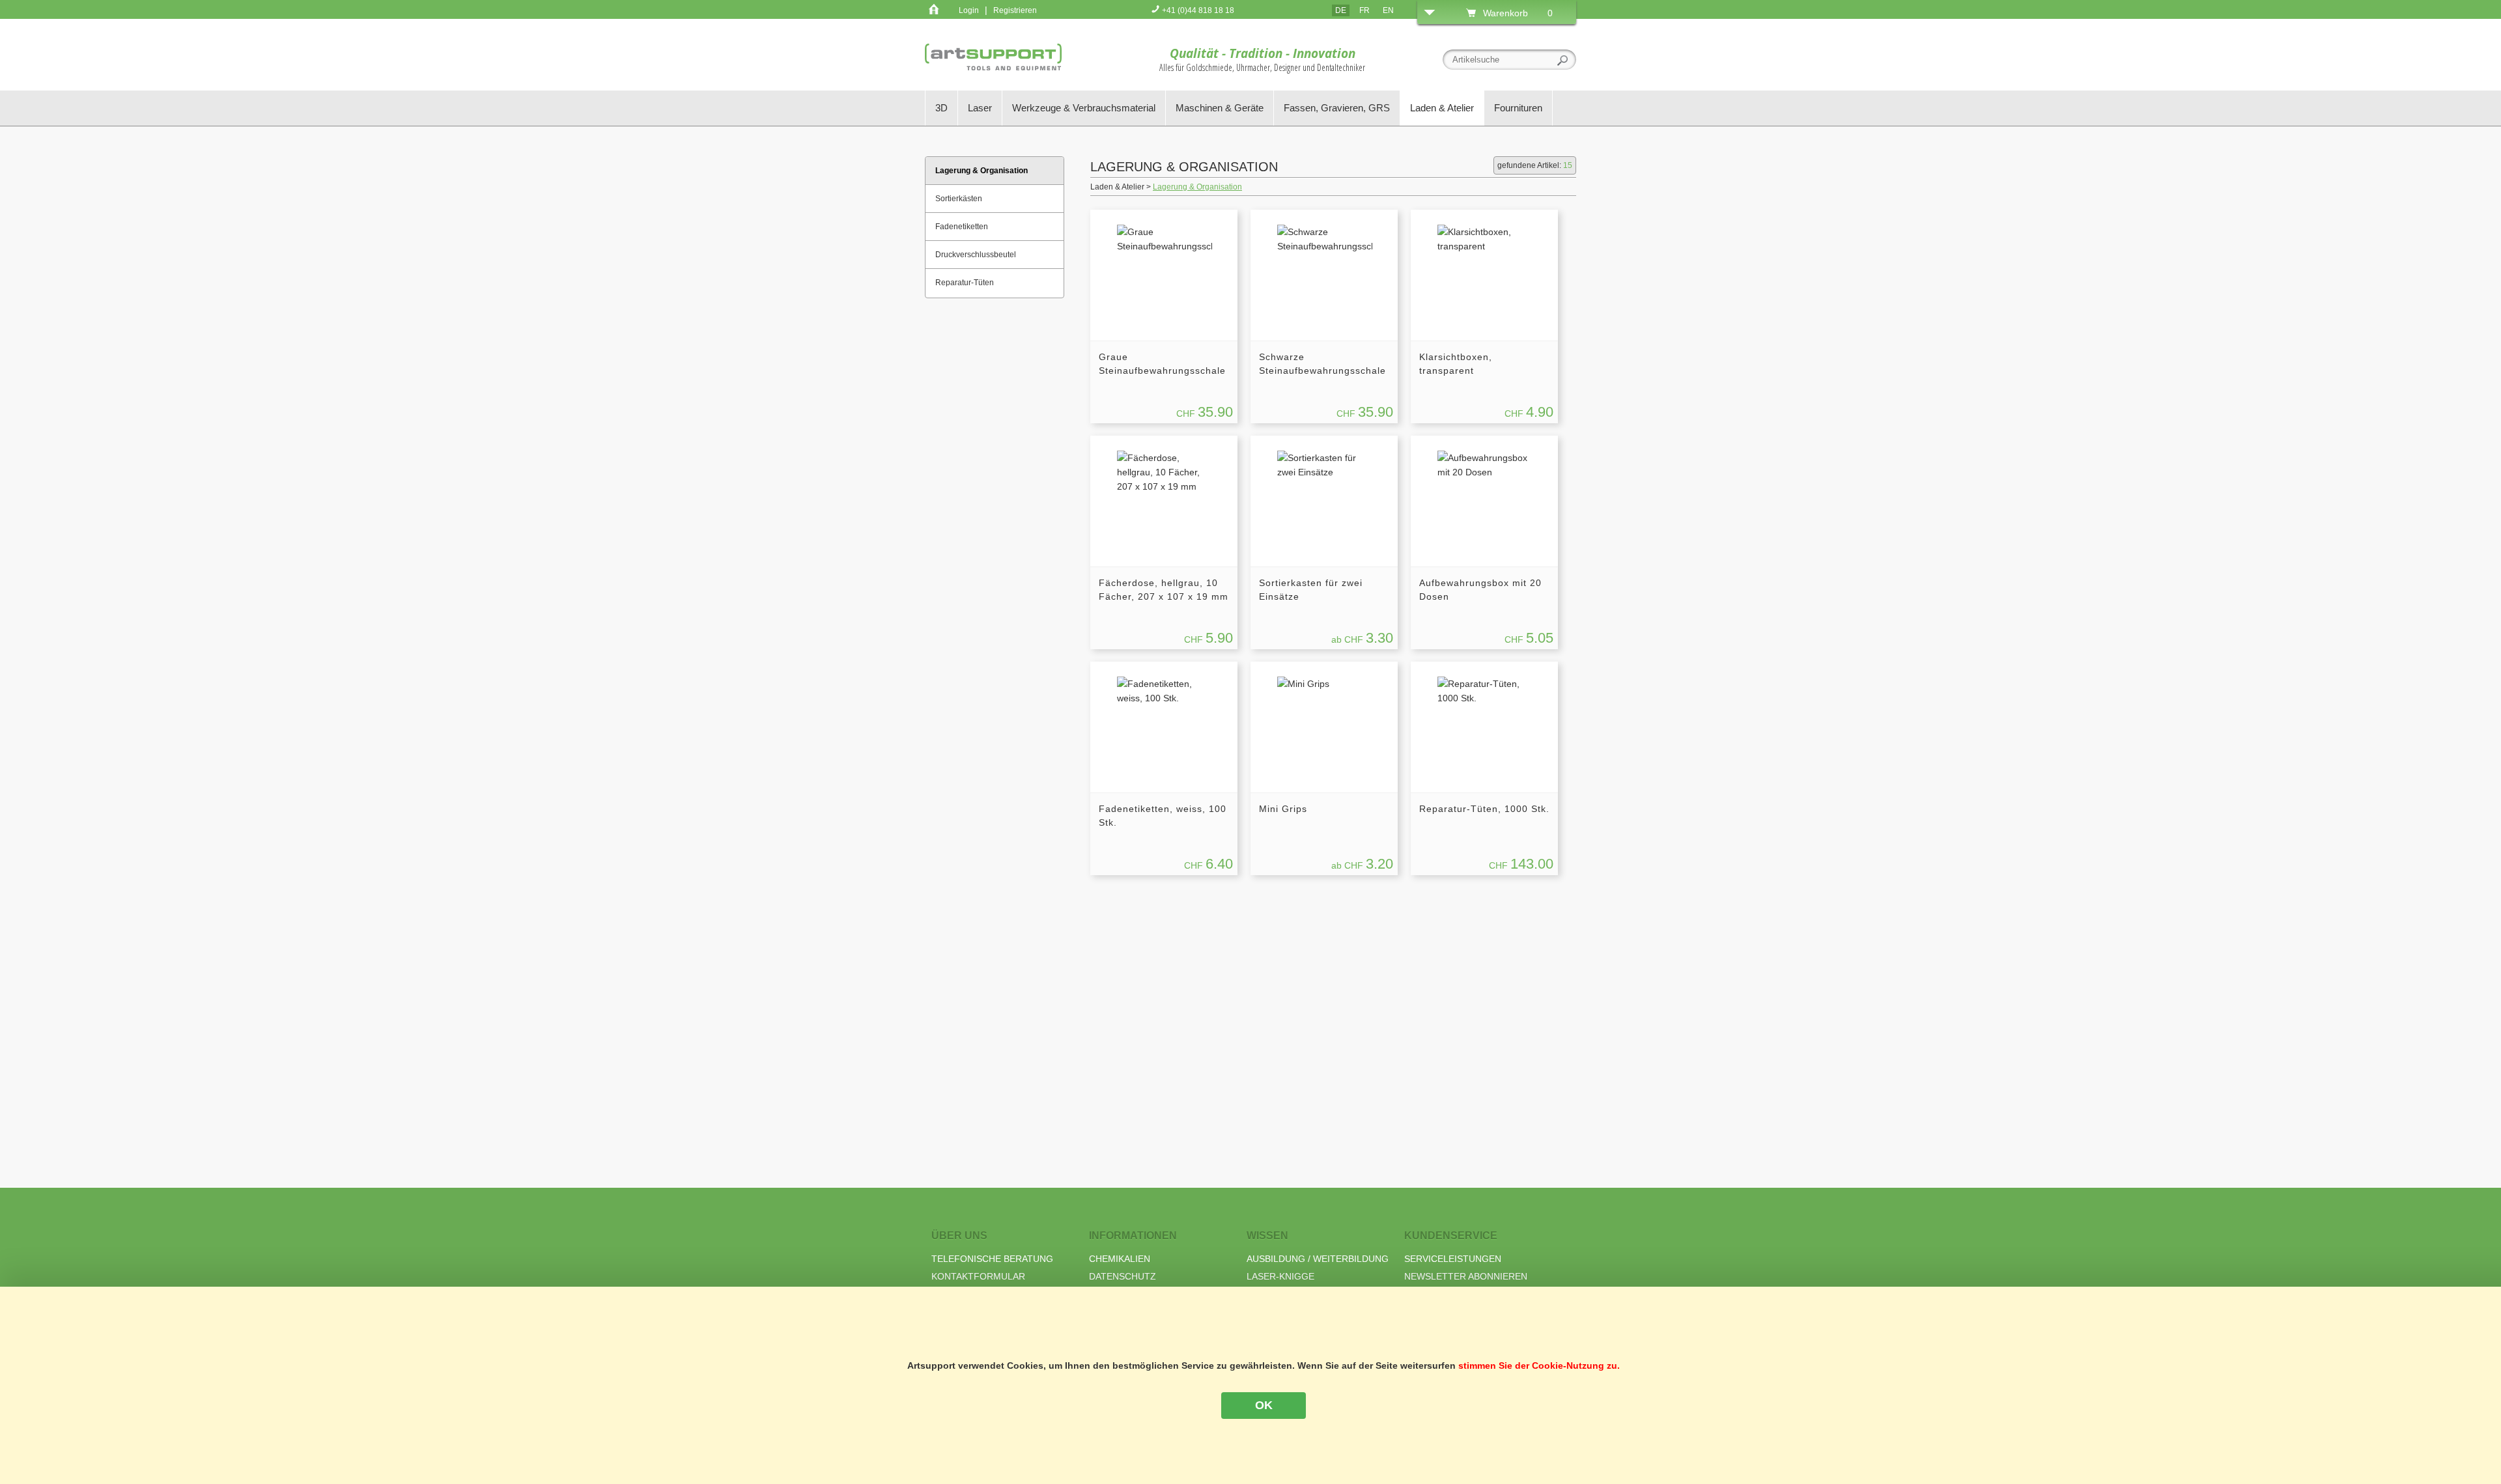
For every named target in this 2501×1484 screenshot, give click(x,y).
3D (941, 108)
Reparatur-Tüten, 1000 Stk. (1484, 809)
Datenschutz (1123, 1276)
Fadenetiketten (962, 227)
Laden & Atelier (1442, 108)
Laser (980, 108)
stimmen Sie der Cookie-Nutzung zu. (1539, 1365)
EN (1388, 10)
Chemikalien (1120, 1259)
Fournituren (1518, 108)
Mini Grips (1283, 809)
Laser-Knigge (1280, 1276)
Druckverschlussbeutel (976, 255)
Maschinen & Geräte (1220, 108)
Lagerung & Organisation (1197, 187)
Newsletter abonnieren (1466, 1276)
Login (969, 10)
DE (1341, 10)
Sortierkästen (959, 199)
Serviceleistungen (1453, 1259)
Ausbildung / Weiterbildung (1318, 1259)
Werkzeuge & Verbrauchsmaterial (1084, 108)
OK (1264, 1405)
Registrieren (1015, 10)
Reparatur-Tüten (965, 283)
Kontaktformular (978, 1276)
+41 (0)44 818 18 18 (1197, 10)
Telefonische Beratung (992, 1259)
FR (1364, 10)
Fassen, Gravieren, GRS (1337, 108)
